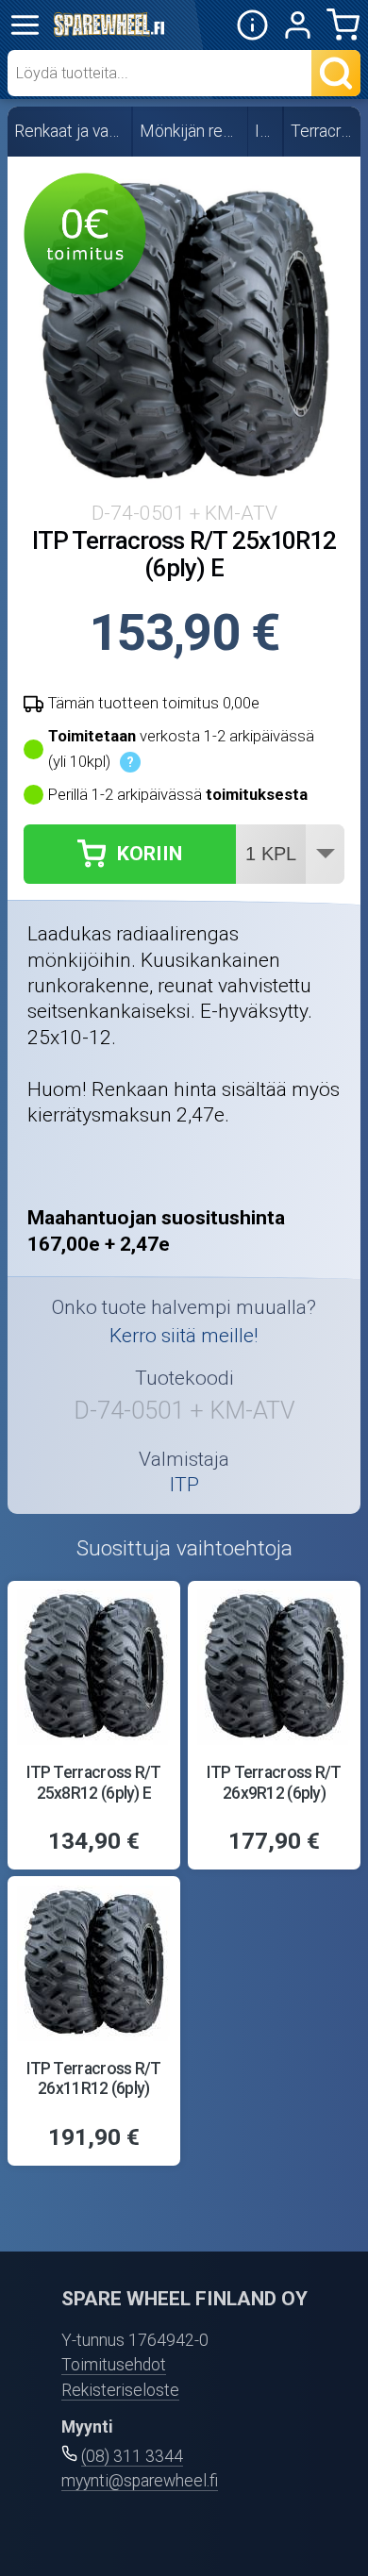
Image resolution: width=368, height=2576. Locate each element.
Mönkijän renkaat (191, 131)
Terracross (323, 131)
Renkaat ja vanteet (70, 131)
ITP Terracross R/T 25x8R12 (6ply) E (93, 1782)
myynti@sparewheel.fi (140, 2481)
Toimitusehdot (114, 2365)
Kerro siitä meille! (184, 1335)
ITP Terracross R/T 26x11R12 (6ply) (93, 2078)
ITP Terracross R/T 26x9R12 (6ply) (274, 1782)
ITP (266, 131)
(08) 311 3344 (132, 2456)
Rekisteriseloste (120, 2390)
